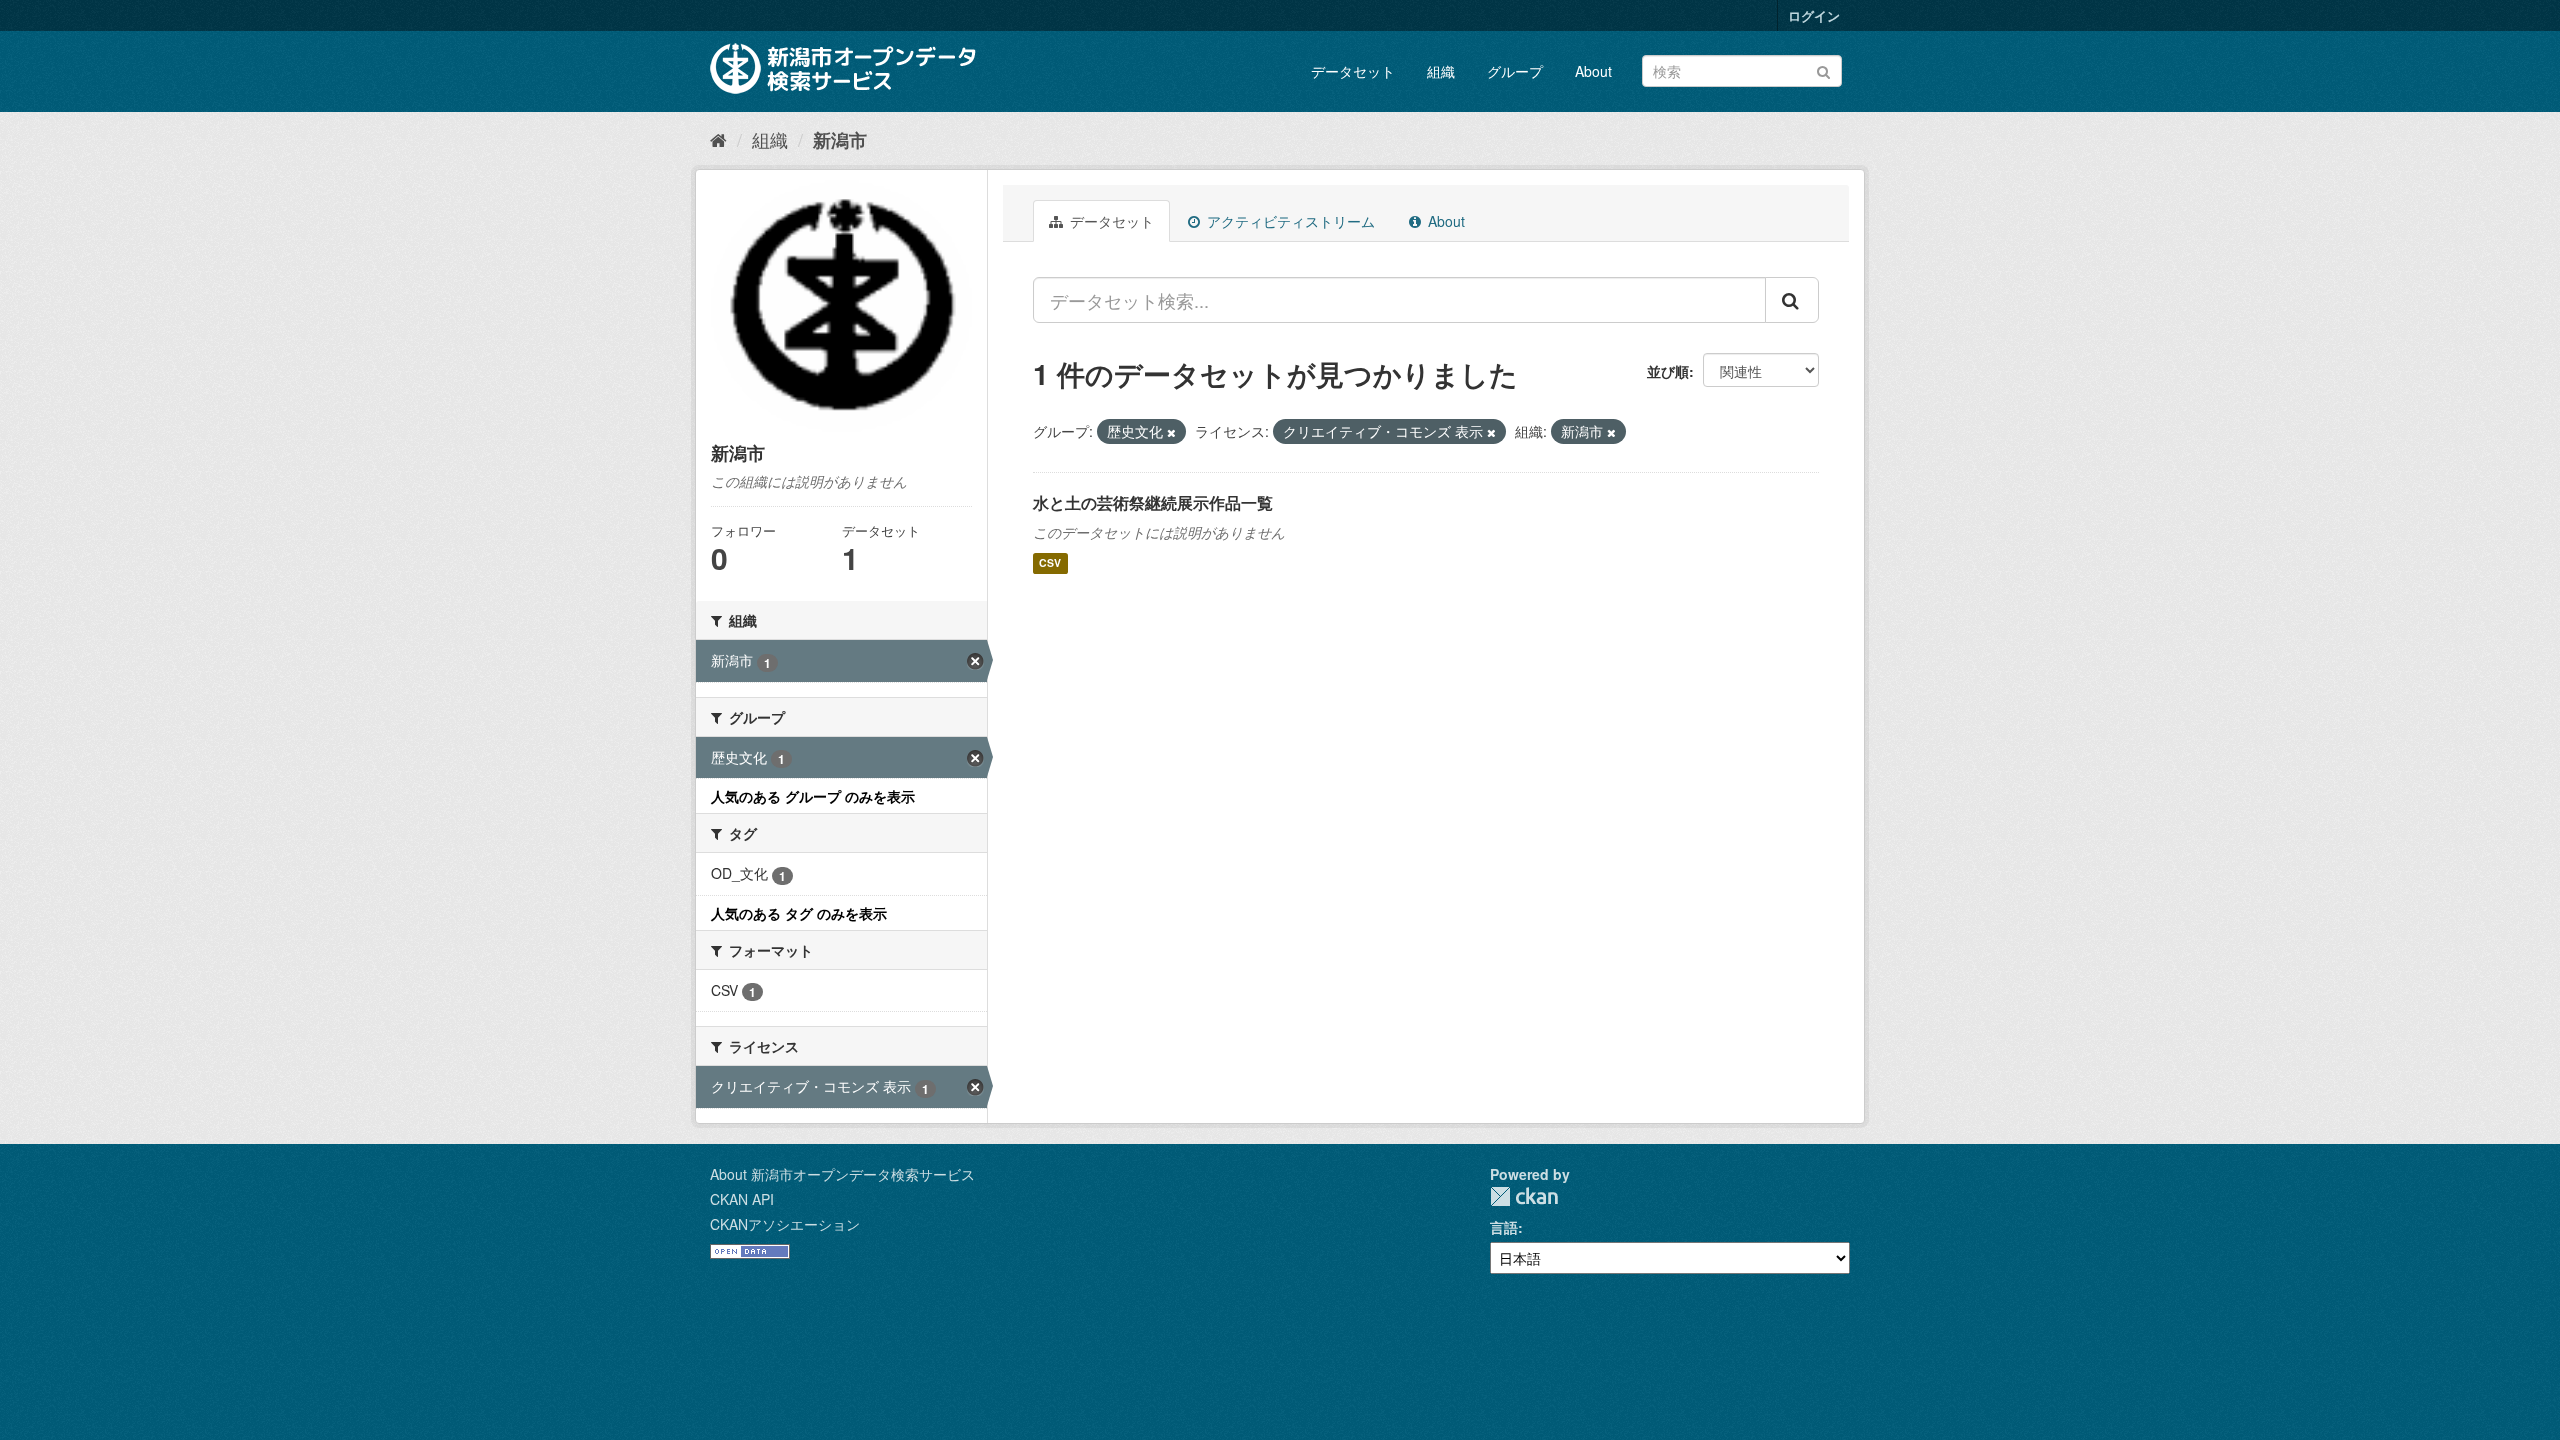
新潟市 (840, 140)
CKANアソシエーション (785, 1224)
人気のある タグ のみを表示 (799, 913)
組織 (1441, 71)
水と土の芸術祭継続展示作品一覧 (1153, 502)
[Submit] (1823, 69)
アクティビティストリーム (1289, 221)
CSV (1050, 563)
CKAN (1524, 1196)
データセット (1353, 71)
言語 (1504, 1227)
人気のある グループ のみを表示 (813, 796)
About (1593, 71)
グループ (1515, 71)
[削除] (1171, 432)
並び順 (1668, 371)
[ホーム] (718, 139)
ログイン (1814, 15)
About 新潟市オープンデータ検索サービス (842, 1174)
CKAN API (742, 1199)
